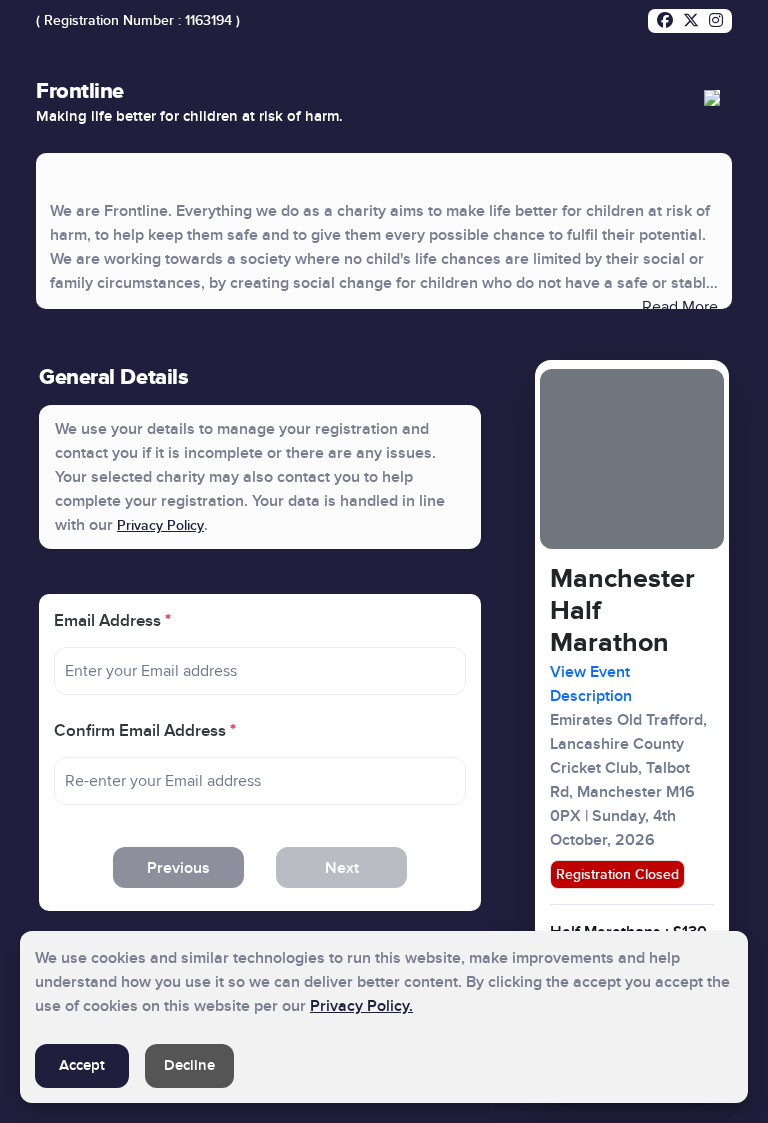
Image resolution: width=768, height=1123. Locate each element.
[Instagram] (716, 21)
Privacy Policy (160, 525)
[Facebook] (665, 21)
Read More (680, 307)
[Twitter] (691, 21)
